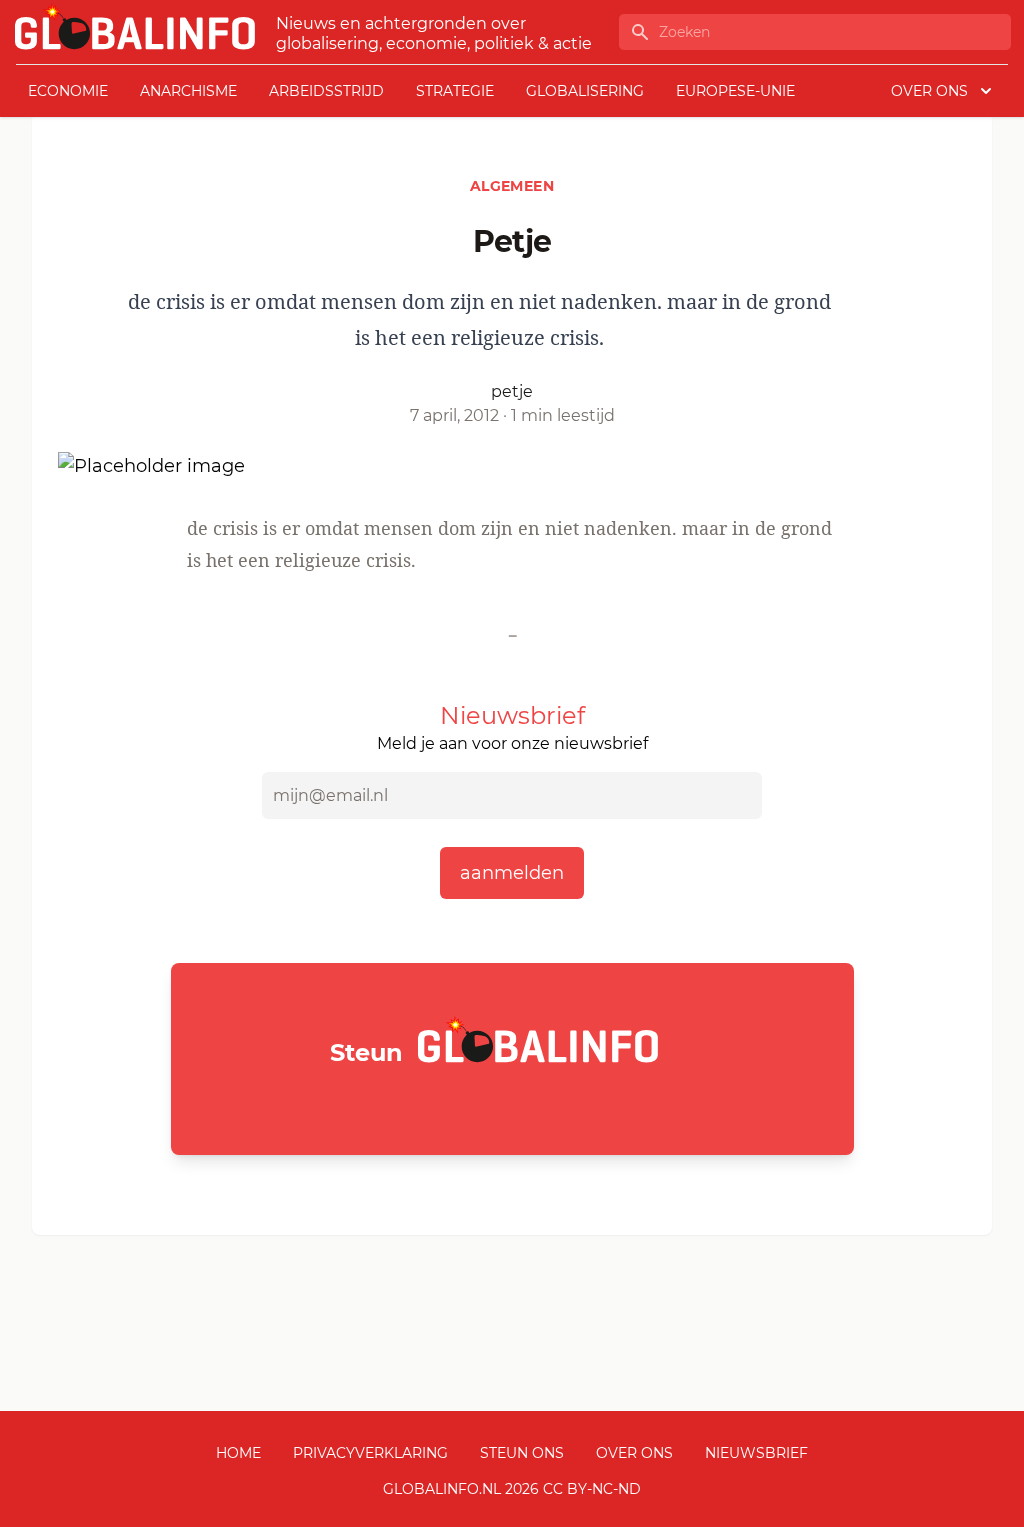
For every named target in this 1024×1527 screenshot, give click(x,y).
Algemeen (512, 186)
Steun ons (522, 1453)
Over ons (634, 1453)
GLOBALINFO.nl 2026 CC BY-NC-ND (512, 1489)
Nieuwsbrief (756, 1453)
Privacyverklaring (370, 1453)
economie (68, 91)
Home (238, 1453)
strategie (455, 91)
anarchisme (188, 91)
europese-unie (735, 91)
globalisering (585, 91)
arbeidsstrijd (326, 91)
